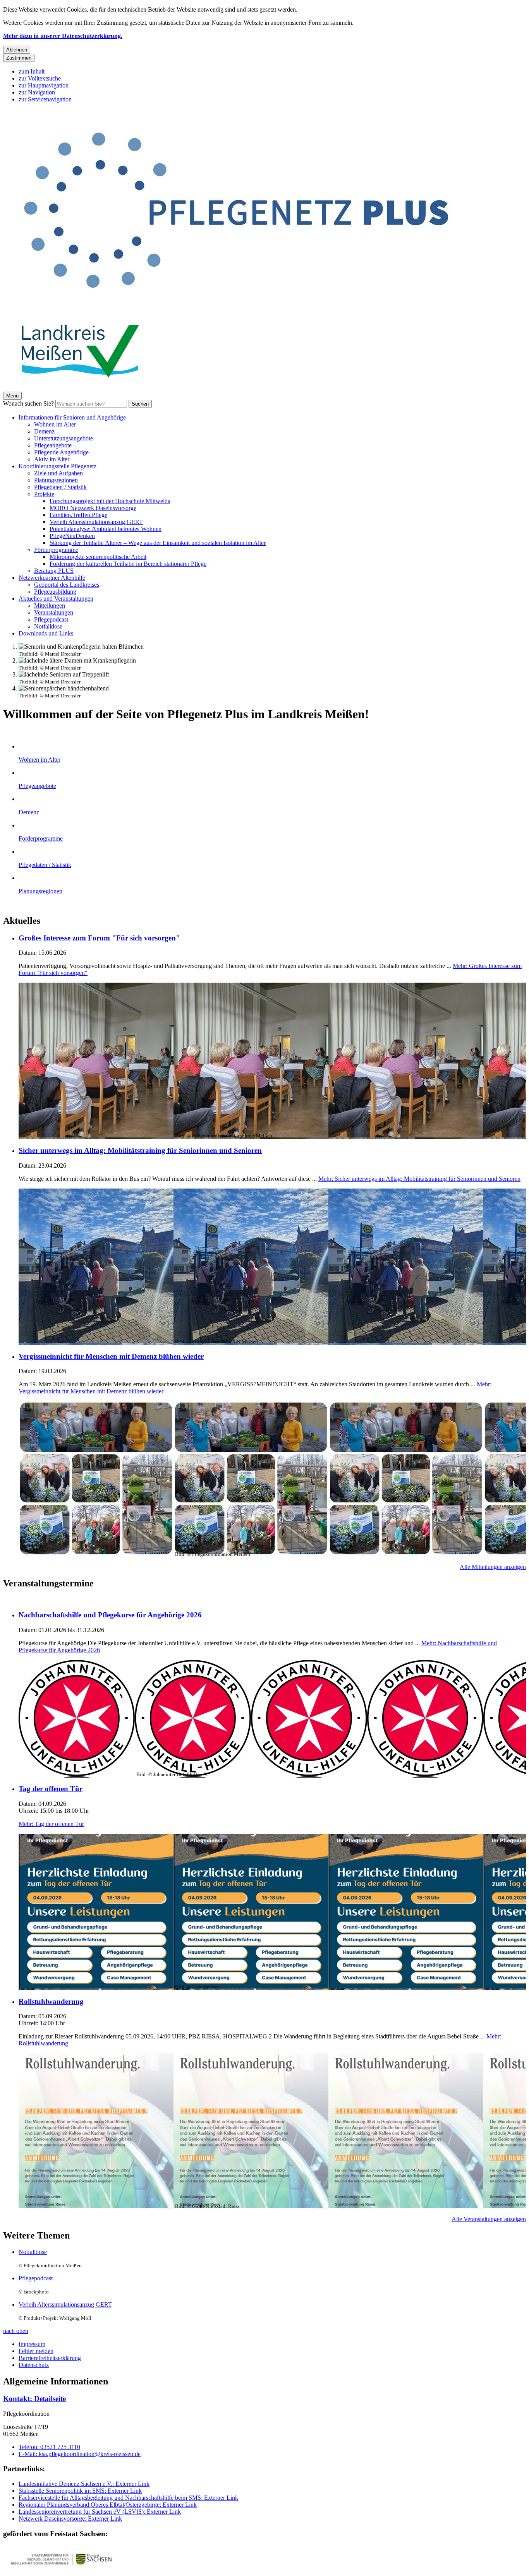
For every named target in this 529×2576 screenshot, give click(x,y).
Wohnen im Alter (55, 424)
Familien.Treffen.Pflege (78, 515)
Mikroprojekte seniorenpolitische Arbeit (98, 557)
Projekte (44, 494)
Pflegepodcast (51, 619)
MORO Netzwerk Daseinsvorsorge (93, 508)
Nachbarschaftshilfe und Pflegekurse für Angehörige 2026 (110, 1615)
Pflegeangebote (53, 445)
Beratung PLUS (54, 571)
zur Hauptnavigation (44, 85)
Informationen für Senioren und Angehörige (72, 417)
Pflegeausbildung (55, 592)
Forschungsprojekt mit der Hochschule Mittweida (110, 501)
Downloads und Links (46, 633)
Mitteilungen (50, 605)
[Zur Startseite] (235, 309)
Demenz (44, 431)
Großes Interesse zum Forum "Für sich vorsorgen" (99, 938)
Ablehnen (17, 50)
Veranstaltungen (54, 612)
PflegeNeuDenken (72, 536)
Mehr (419, 1179)
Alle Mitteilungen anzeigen (493, 1567)
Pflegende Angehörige (61, 452)
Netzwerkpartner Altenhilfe (52, 578)
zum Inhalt (32, 71)
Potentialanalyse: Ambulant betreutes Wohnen (106, 529)
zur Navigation (37, 92)
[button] (61, 2559)
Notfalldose (48, 626)
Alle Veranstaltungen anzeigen (489, 2219)
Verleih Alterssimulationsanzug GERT (96, 522)
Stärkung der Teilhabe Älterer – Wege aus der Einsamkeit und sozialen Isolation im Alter (158, 543)
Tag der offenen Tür (51, 1789)
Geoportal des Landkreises (67, 585)
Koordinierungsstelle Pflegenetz (58, 466)
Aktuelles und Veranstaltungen (56, 599)
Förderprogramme (56, 550)
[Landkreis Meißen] (81, 388)
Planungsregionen (56, 480)
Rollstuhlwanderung (51, 2001)
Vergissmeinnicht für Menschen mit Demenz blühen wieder (111, 1356)
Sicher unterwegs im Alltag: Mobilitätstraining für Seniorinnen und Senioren (140, 1150)
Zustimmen (19, 58)
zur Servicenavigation (45, 99)
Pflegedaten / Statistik (60, 487)
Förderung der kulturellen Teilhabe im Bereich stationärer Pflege (128, 564)
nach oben (16, 2331)
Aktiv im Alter (52, 459)
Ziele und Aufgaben (58, 473)
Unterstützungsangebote (64, 438)
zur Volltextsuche (40, 78)
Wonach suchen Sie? (28, 403)
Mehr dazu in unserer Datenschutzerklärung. (63, 36)
